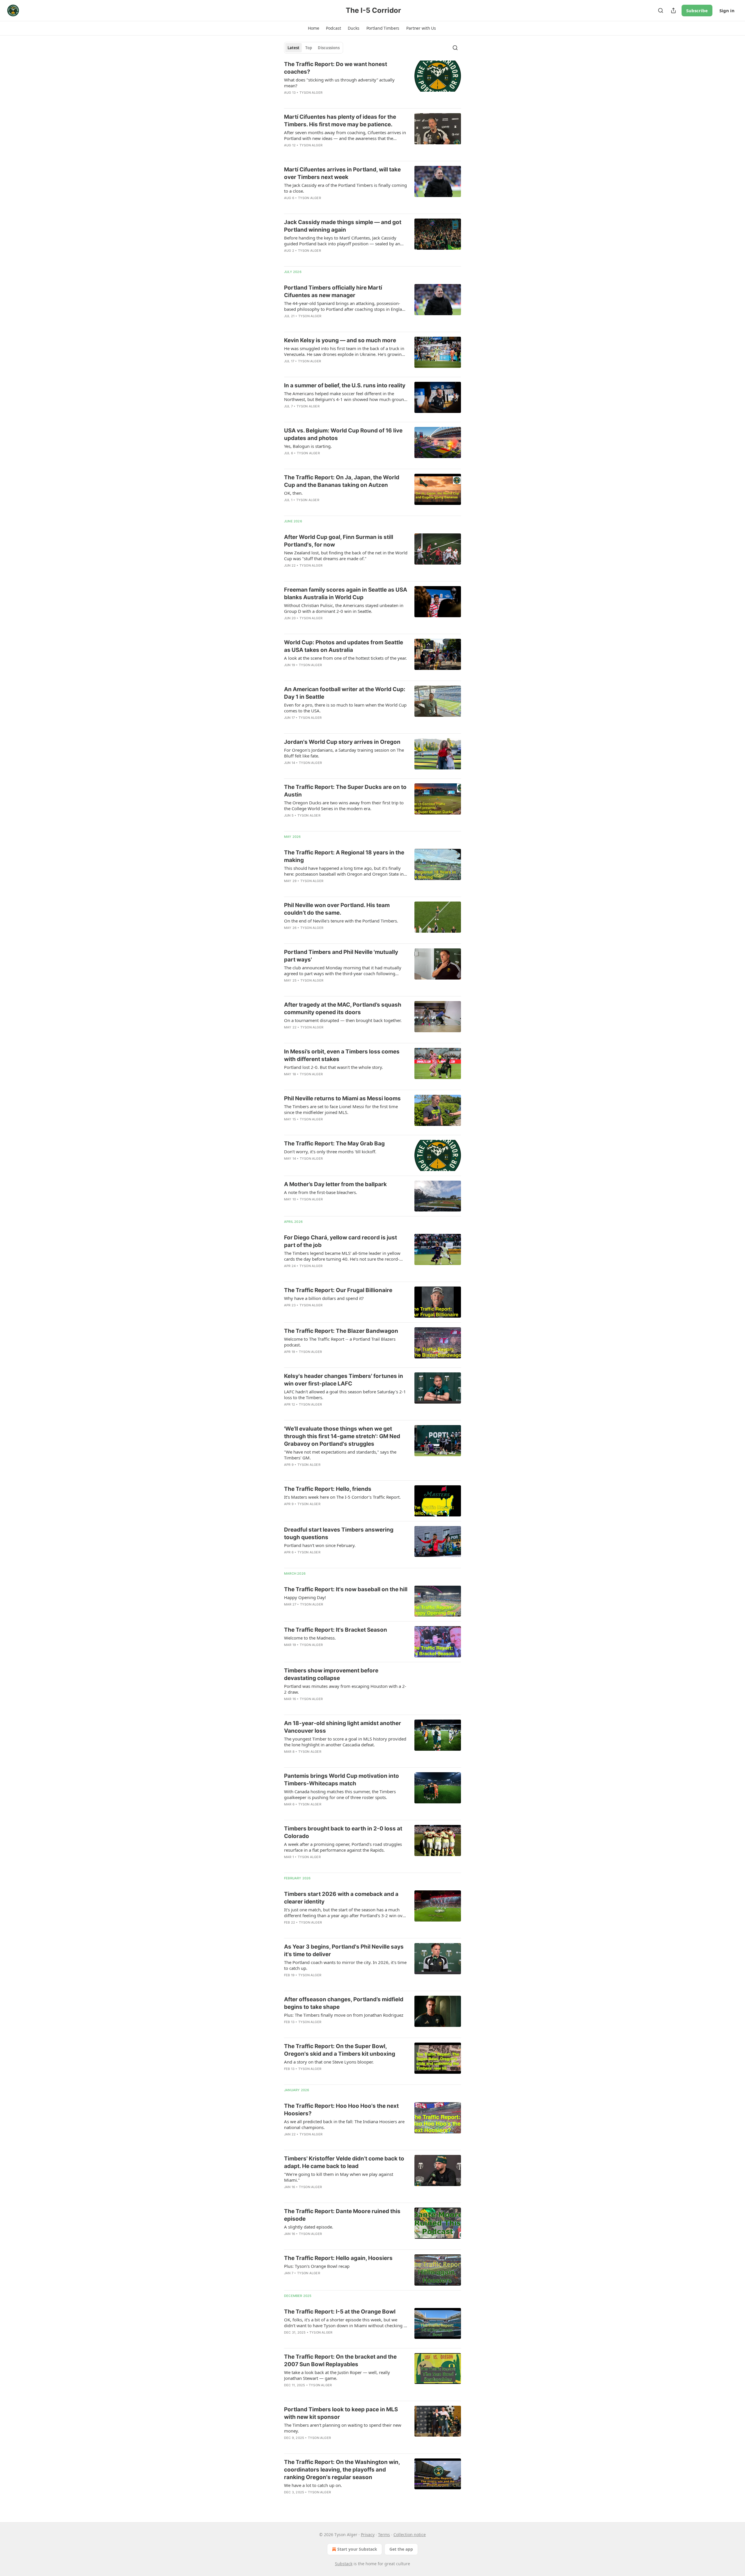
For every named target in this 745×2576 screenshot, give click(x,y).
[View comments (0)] (329, 100)
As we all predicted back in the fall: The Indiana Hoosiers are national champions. (344, 2124)
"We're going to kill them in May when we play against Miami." (339, 2177)
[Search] (661, 10)
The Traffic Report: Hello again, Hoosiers (338, 2258)
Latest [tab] (293, 48)
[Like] (288, 508)
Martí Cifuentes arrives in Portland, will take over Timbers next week (342, 173)
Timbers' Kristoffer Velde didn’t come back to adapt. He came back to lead (344, 2162)
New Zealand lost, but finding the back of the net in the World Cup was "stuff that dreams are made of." (346, 556)
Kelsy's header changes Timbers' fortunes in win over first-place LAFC (344, 1380)
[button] (313, 28)
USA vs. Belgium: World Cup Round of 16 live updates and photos (343, 434)
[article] (372, 82)
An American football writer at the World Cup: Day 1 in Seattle (345, 693)
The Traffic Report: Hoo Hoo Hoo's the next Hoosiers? (341, 2110)
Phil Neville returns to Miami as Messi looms (342, 1098)
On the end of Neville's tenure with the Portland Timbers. (341, 921)
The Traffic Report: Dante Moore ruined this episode (342, 2215)
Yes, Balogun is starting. (308, 446)
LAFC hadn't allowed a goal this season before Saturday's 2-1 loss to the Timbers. (345, 1395)
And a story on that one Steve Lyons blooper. (329, 2062)
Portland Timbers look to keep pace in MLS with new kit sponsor (341, 2413)
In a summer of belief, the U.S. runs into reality (345, 385)
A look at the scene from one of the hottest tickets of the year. (345, 658)
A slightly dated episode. (309, 2227)
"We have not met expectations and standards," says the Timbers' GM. (340, 1455)
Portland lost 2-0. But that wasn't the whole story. (334, 1067)
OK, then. (293, 493)
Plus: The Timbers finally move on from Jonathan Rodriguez (344, 2015)
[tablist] (314, 48)
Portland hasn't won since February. (320, 1545)
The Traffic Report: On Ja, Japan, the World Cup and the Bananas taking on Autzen (342, 481)
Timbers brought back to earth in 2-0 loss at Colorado (343, 1832)
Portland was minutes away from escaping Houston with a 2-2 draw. (345, 1689)
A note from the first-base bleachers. (321, 1192)
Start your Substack (357, 2549)
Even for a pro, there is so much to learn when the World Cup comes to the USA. (345, 708)
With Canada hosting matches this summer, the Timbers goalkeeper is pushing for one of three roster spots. (340, 1794)
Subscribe (697, 10)
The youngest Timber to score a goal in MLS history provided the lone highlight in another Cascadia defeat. (345, 1742)
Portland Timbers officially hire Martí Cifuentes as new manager (333, 291)
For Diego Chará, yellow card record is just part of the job (340, 1241)
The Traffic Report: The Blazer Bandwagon (341, 1331)
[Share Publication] (673, 10)
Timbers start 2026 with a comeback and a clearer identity (341, 1898)
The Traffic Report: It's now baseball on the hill (346, 1589)
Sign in (727, 10)
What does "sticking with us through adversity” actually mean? (339, 83)
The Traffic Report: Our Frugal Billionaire (338, 1290)
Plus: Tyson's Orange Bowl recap (317, 2266)
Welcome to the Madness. (310, 1638)
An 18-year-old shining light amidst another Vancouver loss (343, 1727)
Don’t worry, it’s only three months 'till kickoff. (330, 1152)
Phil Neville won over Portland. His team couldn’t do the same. (337, 909)
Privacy (368, 2535)
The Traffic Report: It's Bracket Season (336, 1630)
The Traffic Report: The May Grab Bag (334, 1144)
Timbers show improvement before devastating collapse (331, 1674)
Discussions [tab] (329, 48)
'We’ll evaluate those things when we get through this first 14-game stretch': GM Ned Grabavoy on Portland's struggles (342, 1436)
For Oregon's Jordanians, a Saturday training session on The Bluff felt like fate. (344, 753)
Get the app (401, 2549)
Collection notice (410, 2535)
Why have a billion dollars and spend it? (324, 1298)
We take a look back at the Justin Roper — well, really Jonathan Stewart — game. (337, 2375)
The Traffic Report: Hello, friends (328, 1489)
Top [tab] (309, 48)
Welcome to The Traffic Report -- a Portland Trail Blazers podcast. (340, 1342)
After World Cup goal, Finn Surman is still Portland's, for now (339, 541)
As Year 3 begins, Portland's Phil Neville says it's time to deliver (344, 1950)
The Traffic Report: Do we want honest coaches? (336, 68)
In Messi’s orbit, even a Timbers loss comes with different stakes (342, 1055)
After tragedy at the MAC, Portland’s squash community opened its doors (343, 1008)
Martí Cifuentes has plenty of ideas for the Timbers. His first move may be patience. (340, 121)
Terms (384, 2535)
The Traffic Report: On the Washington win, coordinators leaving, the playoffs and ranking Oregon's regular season (342, 2470)
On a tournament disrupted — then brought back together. (343, 1020)
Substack (344, 2564)
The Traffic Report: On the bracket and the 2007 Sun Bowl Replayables (340, 2361)
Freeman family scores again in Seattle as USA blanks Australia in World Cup (346, 594)
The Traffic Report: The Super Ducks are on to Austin (345, 791)
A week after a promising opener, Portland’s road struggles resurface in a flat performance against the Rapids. (343, 1847)
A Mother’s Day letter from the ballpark (335, 1184)
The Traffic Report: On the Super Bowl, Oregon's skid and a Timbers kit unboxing (340, 2050)
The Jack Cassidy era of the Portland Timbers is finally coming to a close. (345, 188)
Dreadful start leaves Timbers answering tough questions (339, 1533)
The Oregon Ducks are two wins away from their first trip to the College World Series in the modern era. (344, 806)
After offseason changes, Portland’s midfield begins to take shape (344, 2003)
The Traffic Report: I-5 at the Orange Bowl (340, 2312)
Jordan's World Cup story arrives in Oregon (342, 742)
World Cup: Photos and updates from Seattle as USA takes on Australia (344, 646)
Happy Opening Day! (305, 1597)
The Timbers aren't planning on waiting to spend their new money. (343, 2428)
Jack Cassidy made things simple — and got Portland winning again (343, 226)
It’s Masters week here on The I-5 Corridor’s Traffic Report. (342, 1497)
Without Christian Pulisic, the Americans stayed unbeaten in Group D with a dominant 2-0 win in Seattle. (344, 608)
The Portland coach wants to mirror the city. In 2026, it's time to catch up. (345, 1965)
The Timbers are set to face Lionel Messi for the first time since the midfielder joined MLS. (341, 1109)
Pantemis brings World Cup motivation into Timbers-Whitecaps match (342, 1780)
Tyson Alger (311, 93)
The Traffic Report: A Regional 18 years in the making (344, 856)
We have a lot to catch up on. (313, 2485)
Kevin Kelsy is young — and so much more (340, 340)
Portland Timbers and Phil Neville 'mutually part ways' (341, 956)
